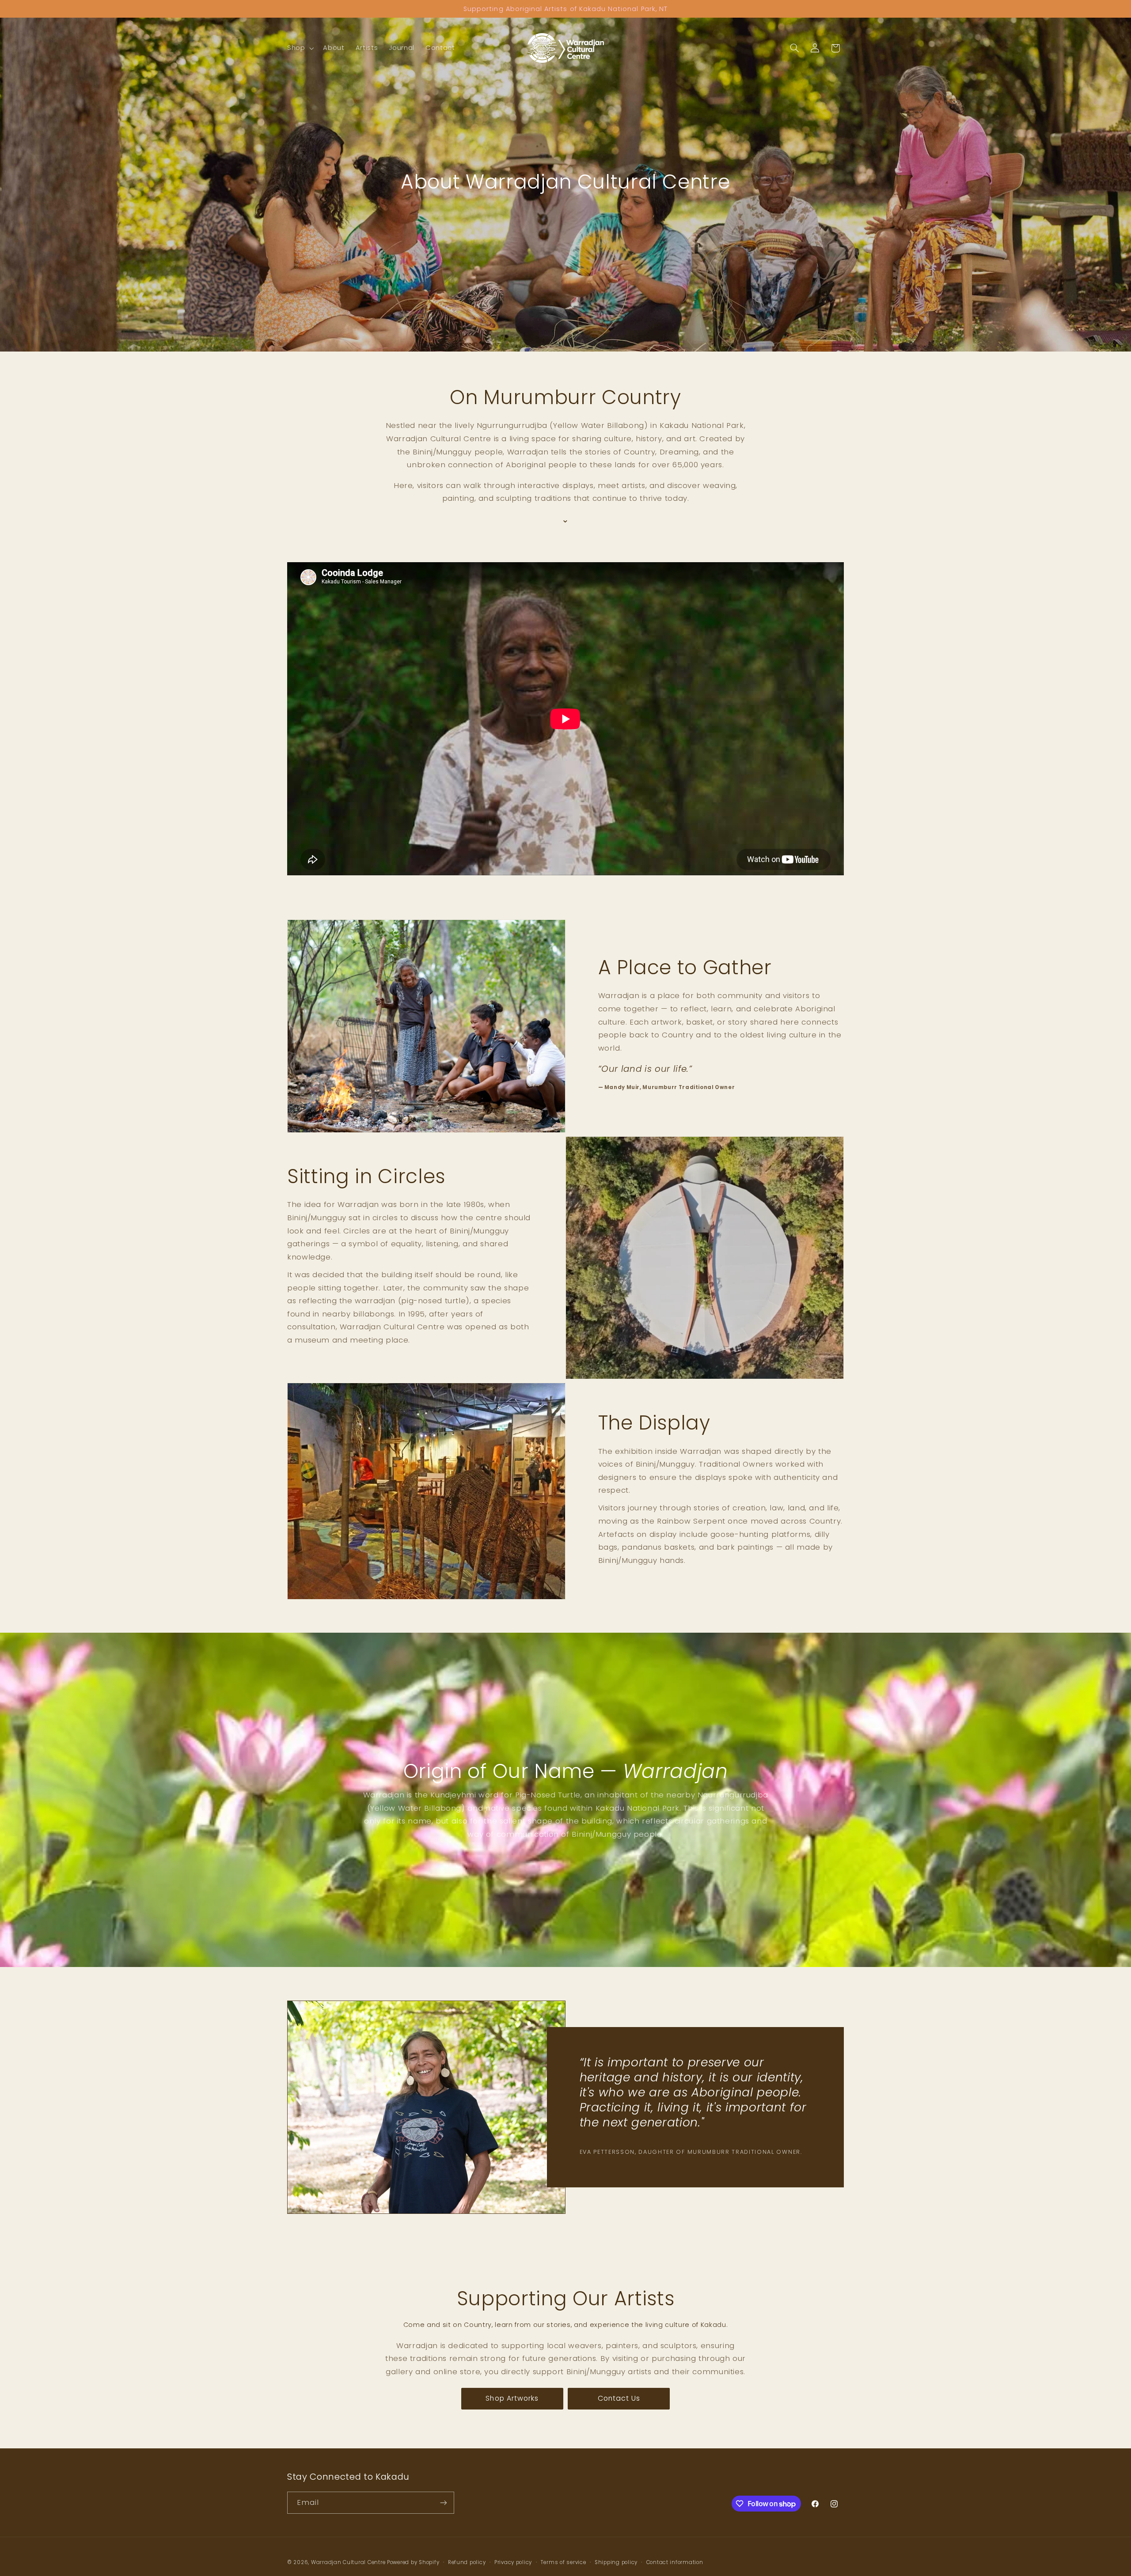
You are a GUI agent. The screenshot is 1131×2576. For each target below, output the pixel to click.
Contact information (675, 2562)
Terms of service (564, 2562)
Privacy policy (513, 2562)
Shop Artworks (512, 2398)
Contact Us (619, 2398)
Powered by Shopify (413, 2562)
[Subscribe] (444, 2502)
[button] (299, 48)
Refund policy (467, 2562)
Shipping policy (616, 2562)
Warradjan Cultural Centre (348, 2562)
